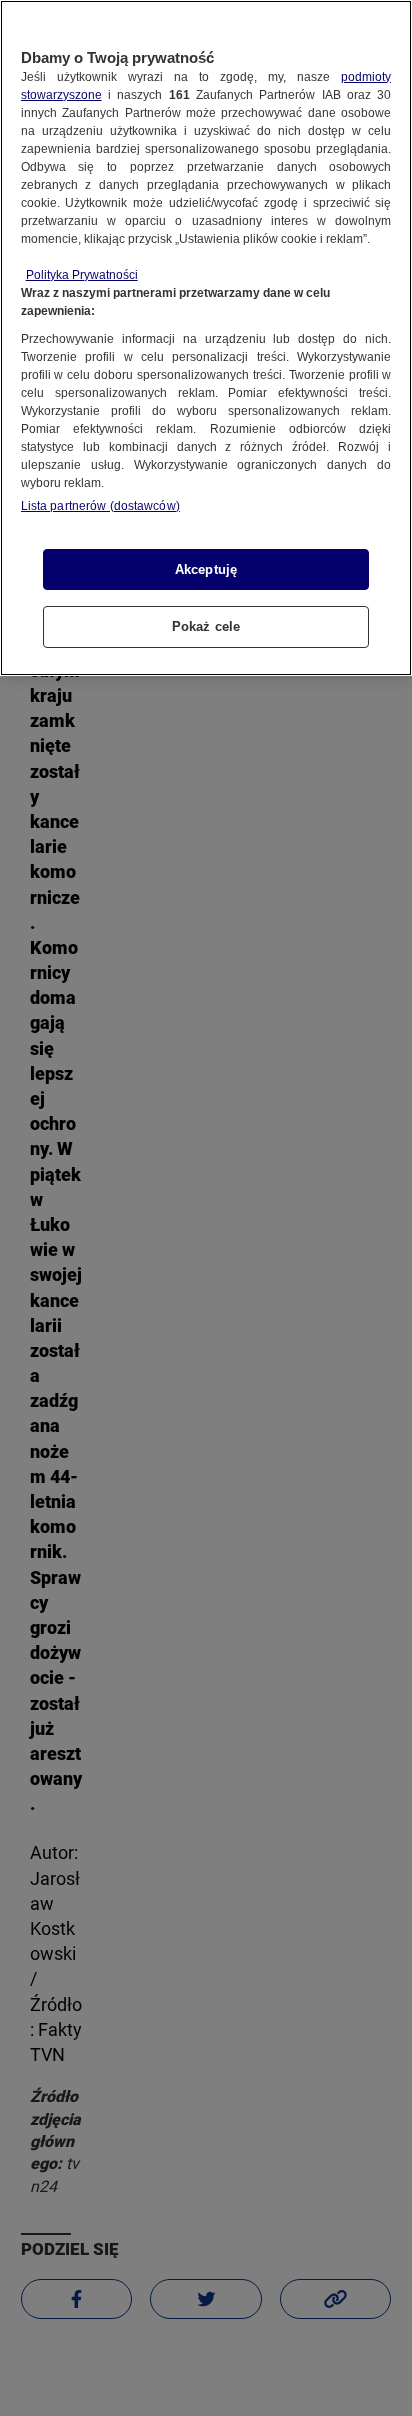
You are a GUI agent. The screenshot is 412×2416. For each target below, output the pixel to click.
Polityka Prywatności (82, 275)
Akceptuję (206, 569)
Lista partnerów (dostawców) (100, 506)
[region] (206, 338)
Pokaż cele (206, 626)
